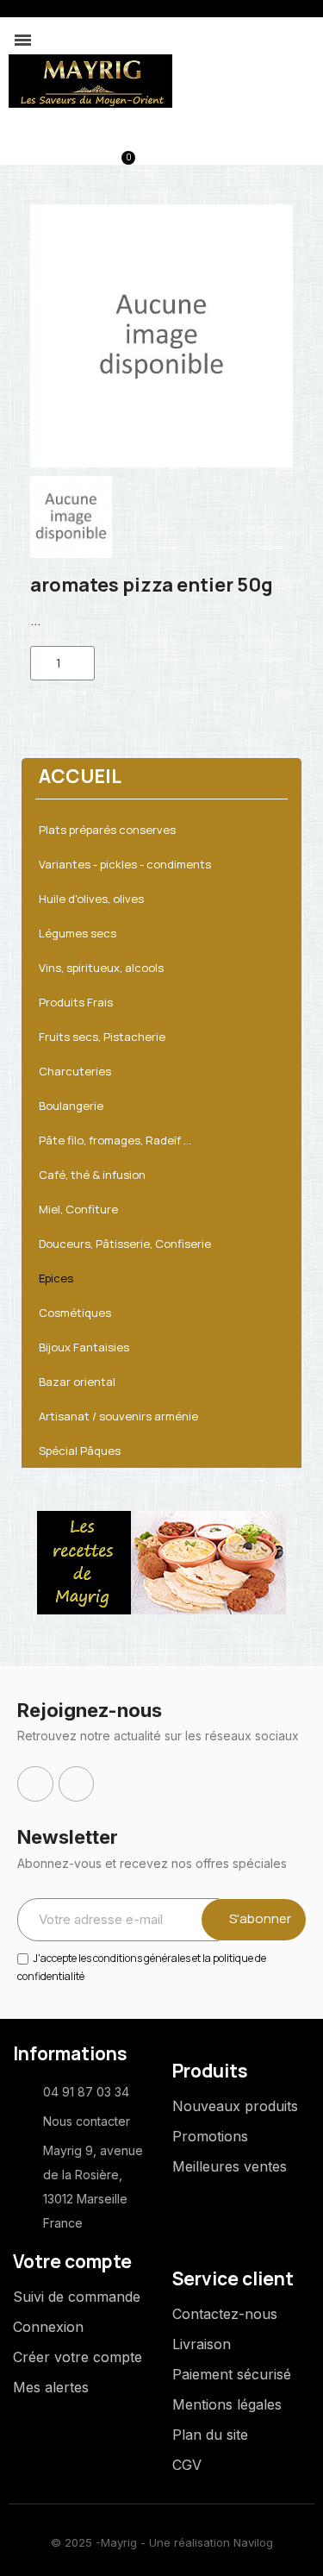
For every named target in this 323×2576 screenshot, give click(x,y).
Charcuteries (75, 1071)
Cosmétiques (75, 1313)
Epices (56, 1278)
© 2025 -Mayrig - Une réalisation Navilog (162, 2542)
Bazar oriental (77, 1382)
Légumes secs (78, 933)
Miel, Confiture (78, 1209)
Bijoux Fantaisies (84, 1347)
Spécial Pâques (80, 1451)
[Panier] (119, 149)
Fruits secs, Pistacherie (102, 1037)
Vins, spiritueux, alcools (101, 968)
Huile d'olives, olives (91, 899)
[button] (36, 150)
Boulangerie (71, 1106)
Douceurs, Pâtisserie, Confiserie (125, 1244)
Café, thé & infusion (92, 1175)
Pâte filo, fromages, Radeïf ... (115, 1140)
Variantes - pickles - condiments (125, 864)
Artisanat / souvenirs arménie (118, 1416)
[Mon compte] (65, 151)
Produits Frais (76, 1002)
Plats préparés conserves (107, 830)
